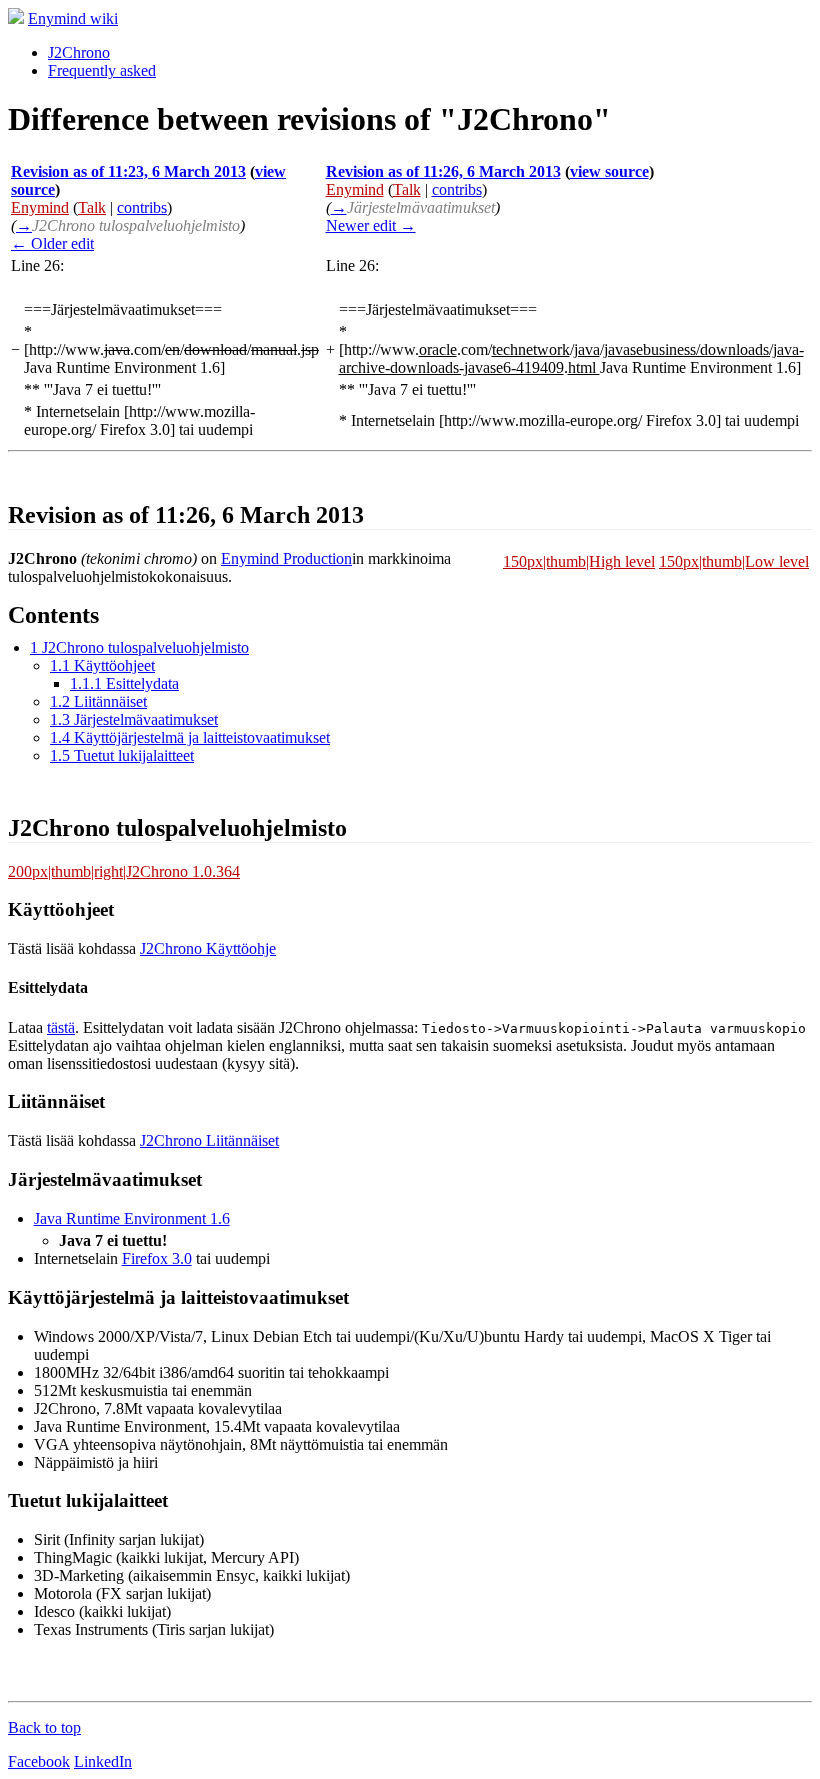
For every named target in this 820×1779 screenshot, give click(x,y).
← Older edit (52, 243)
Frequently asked (102, 70)
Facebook (39, 1761)
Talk (92, 207)
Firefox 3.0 (157, 1258)
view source (609, 171)
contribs (142, 207)
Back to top (44, 1727)
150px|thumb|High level (579, 561)
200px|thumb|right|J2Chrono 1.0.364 (124, 871)
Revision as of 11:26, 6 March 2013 (443, 171)
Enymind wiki (73, 18)
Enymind (40, 207)
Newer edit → (371, 225)
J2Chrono (79, 52)
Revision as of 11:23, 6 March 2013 (128, 171)
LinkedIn (103, 1761)
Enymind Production (286, 558)
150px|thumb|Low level (734, 561)
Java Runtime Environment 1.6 (132, 1218)
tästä (61, 1027)
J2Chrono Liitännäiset (209, 1140)
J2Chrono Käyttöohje (208, 948)
